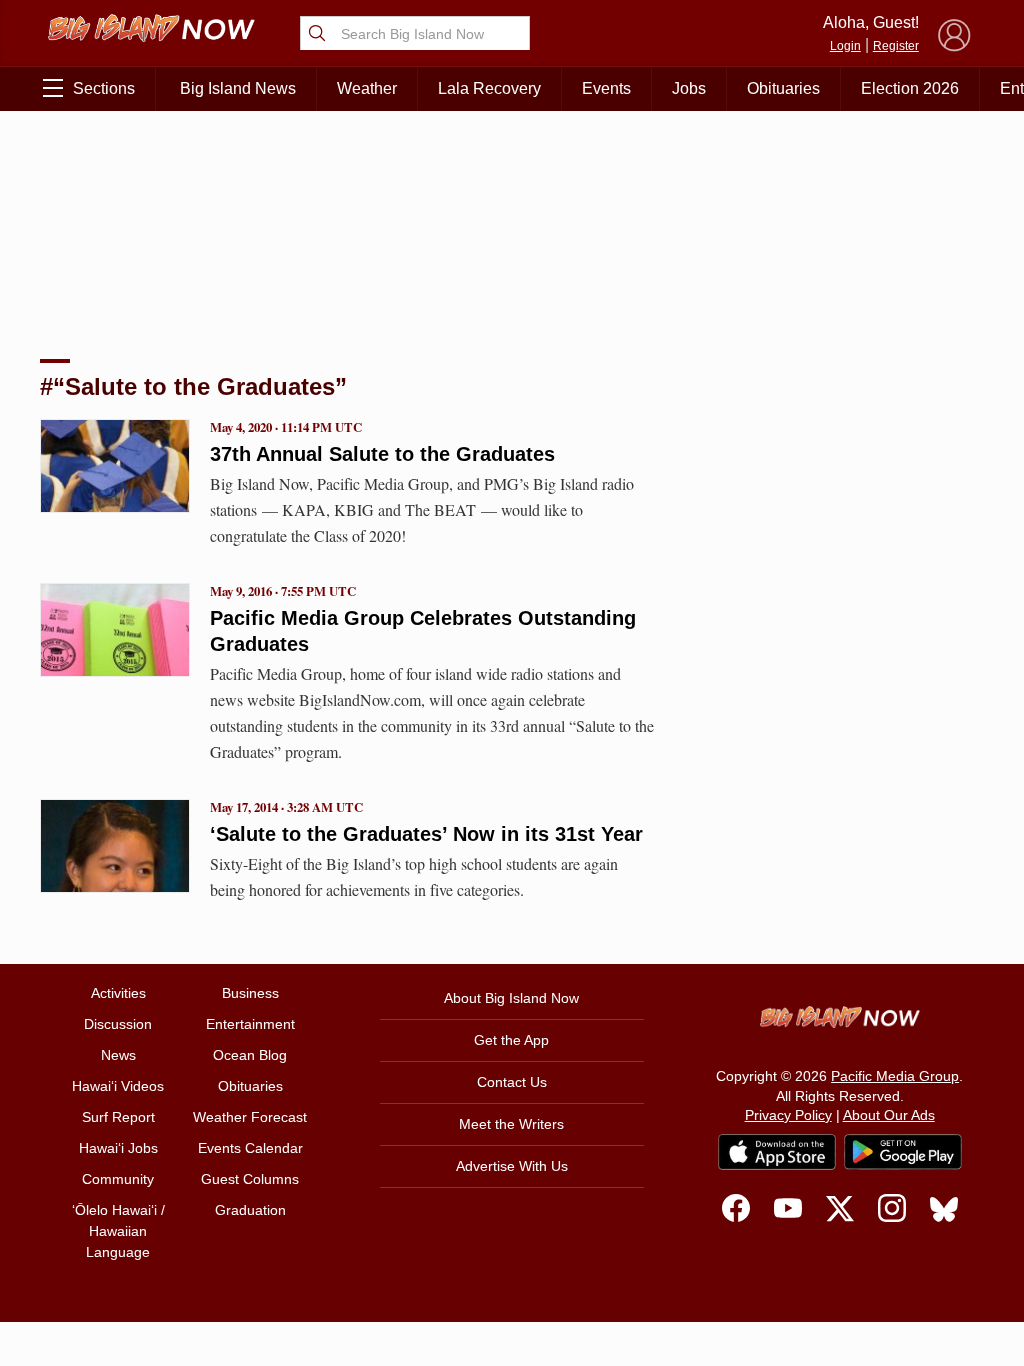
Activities (118, 993)
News (118, 1055)
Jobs (689, 88)
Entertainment (250, 1024)
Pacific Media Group (895, 1076)
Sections (104, 88)
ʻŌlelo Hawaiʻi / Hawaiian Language (118, 1231)
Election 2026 (910, 88)
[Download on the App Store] (777, 1151)
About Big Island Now (511, 998)
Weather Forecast (250, 1117)
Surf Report (118, 1117)
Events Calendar (250, 1148)
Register (896, 46)
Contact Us (512, 1082)
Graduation (250, 1210)
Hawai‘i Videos (118, 1086)
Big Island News (238, 88)
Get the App (511, 1040)
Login (845, 46)
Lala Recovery (489, 88)
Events (606, 88)
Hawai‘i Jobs (118, 1148)
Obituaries (783, 88)
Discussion (118, 1024)
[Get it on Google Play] (903, 1152)
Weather (367, 88)
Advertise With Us (512, 1166)
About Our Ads (889, 1115)
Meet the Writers (511, 1124)
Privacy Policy (788, 1115)
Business (250, 993)
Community (118, 1179)
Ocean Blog (250, 1055)
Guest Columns (250, 1179)
